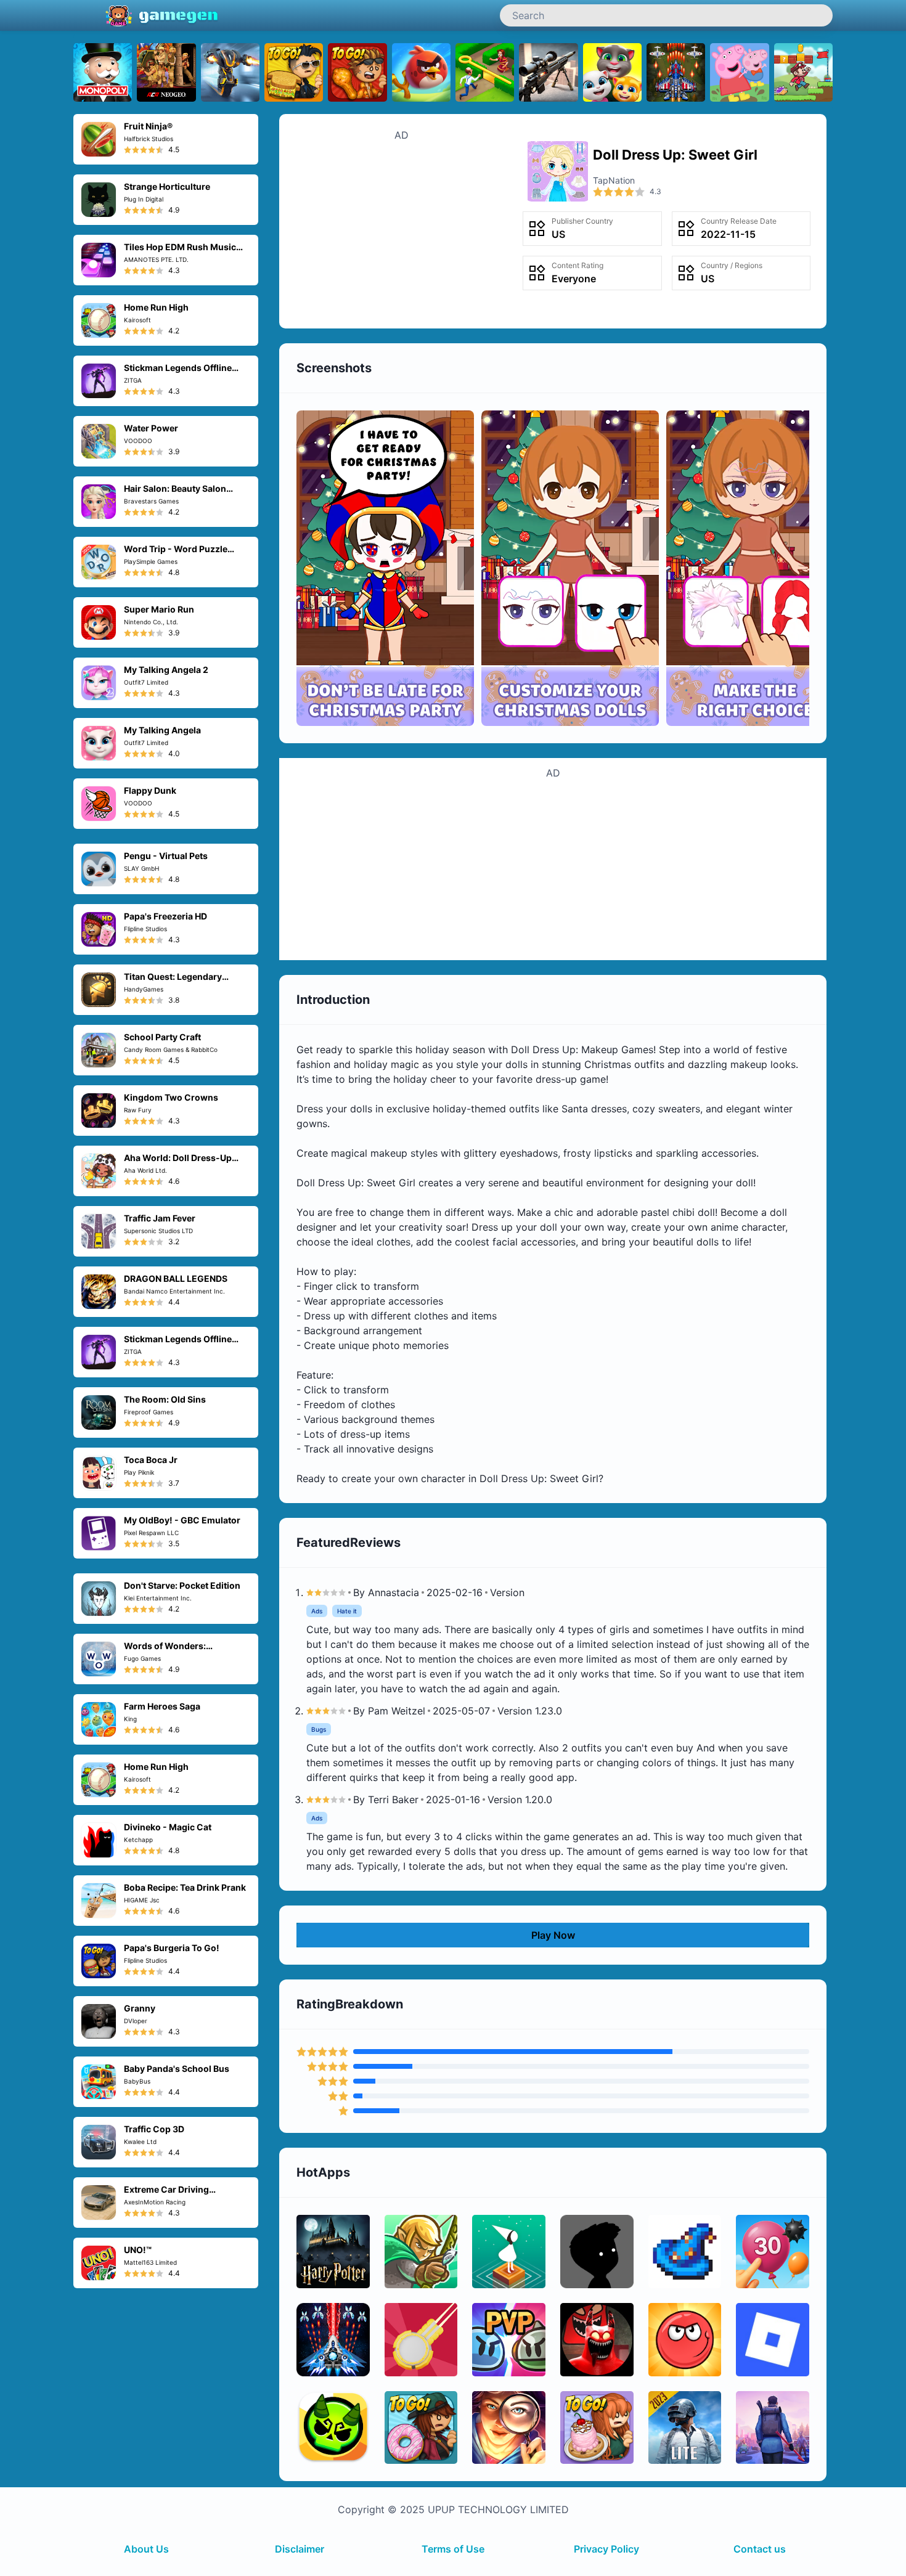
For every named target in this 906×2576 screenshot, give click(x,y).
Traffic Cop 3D (154, 2129)
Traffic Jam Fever (160, 1218)
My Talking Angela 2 (166, 670)
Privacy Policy (606, 2549)
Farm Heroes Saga (162, 1706)
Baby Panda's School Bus (177, 2069)
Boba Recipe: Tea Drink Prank (185, 1887)
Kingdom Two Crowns (171, 1097)
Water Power (151, 428)
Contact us (760, 2549)
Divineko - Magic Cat (168, 1827)
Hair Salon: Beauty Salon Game (175, 494)
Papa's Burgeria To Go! (172, 1948)
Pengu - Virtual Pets (166, 856)
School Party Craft (162, 1037)
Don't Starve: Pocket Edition (182, 1585)
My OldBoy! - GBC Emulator (182, 1520)
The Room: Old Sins (165, 1399)
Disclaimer (300, 2549)
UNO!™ (138, 2250)
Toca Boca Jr (151, 1460)
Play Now (553, 1935)
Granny (140, 2008)
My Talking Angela (162, 730)
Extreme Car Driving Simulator (166, 2195)
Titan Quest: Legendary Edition (173, 982)
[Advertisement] (402, 229)
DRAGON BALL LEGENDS (176, 1278)
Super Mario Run (159, 609)
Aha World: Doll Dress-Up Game (178, 1163)
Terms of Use (453, 2549)
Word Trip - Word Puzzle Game (176, 554)
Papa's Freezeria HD (165, 916)
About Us (146, 2549)
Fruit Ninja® (148, 126)
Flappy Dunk (150, 790)
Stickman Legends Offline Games (178, 373)
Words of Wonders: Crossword (165, 1651)
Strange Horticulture (167, 186)
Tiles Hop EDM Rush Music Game (180, 252)
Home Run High (156, 307)
